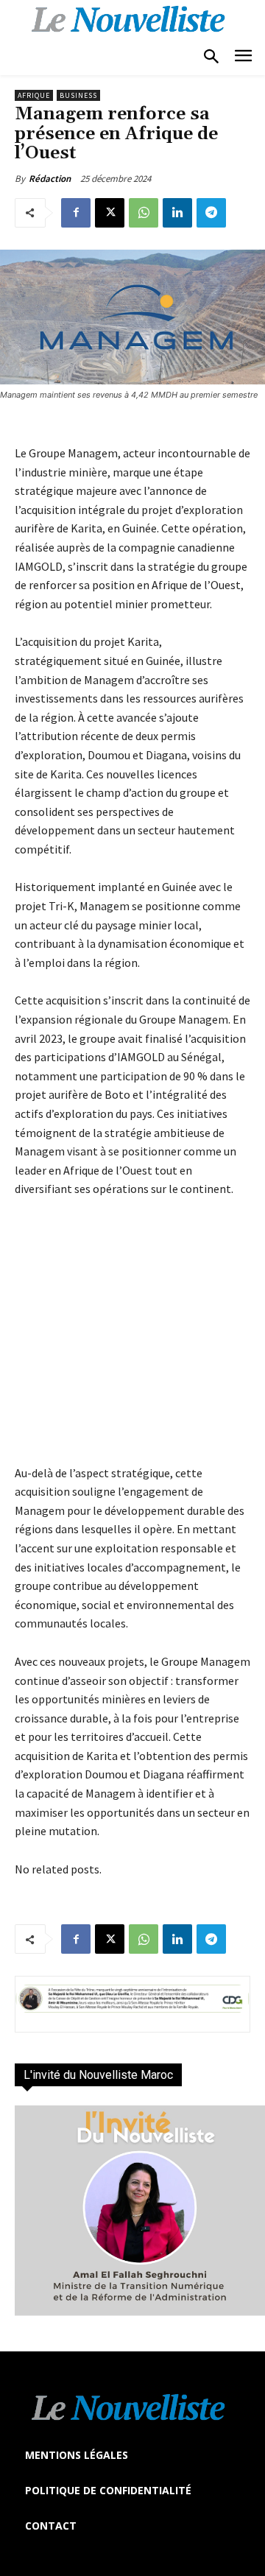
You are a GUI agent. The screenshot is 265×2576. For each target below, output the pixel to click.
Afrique (34, 95)
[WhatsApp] (144, 213)
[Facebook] (76, 213)
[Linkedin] (177, 213)
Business (78, 95)
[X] (110, 213)
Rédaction (50, 179)
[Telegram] (211, 213)
